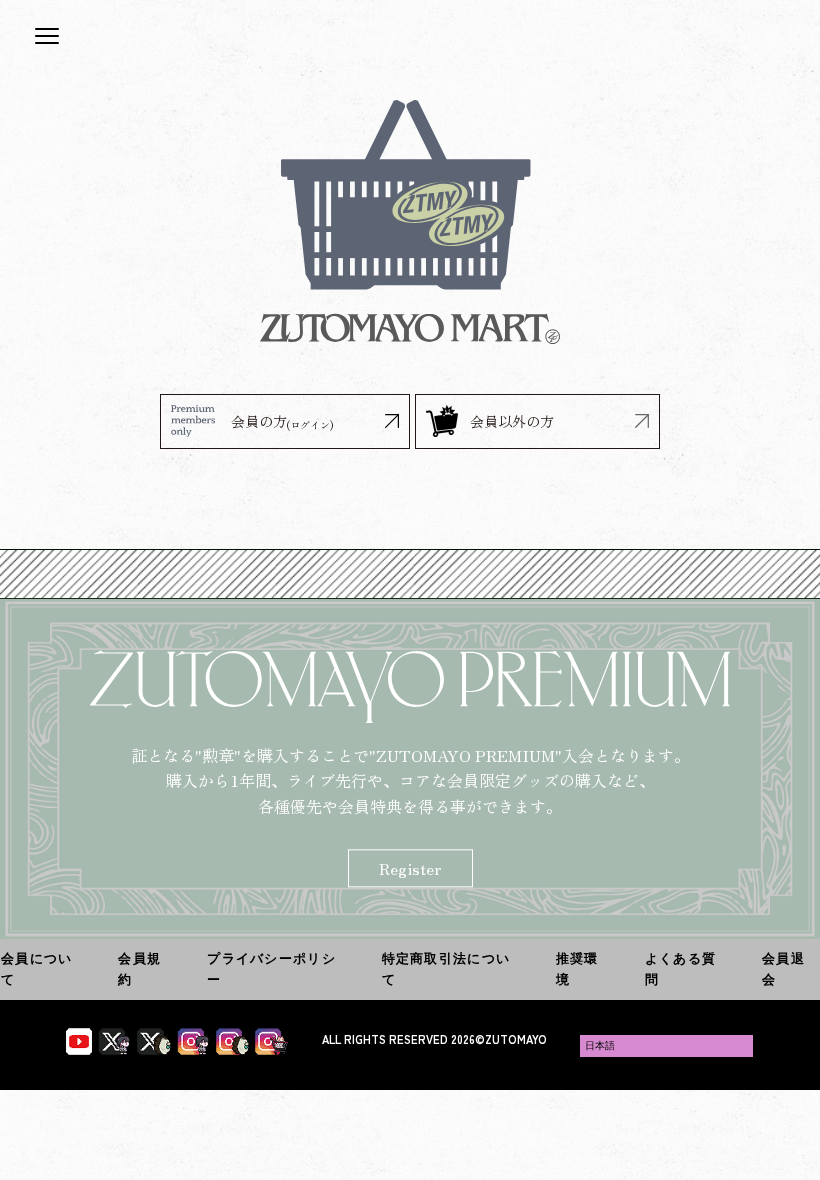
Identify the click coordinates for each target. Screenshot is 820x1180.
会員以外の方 (512, 421)
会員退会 (783, 968)
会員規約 (139, 968)
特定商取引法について (446, 968)
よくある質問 (680, 968)
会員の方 (282, 421)
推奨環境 (577, 968)
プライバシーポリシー (271, 968)
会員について (36, 968)
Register (410, 869)
